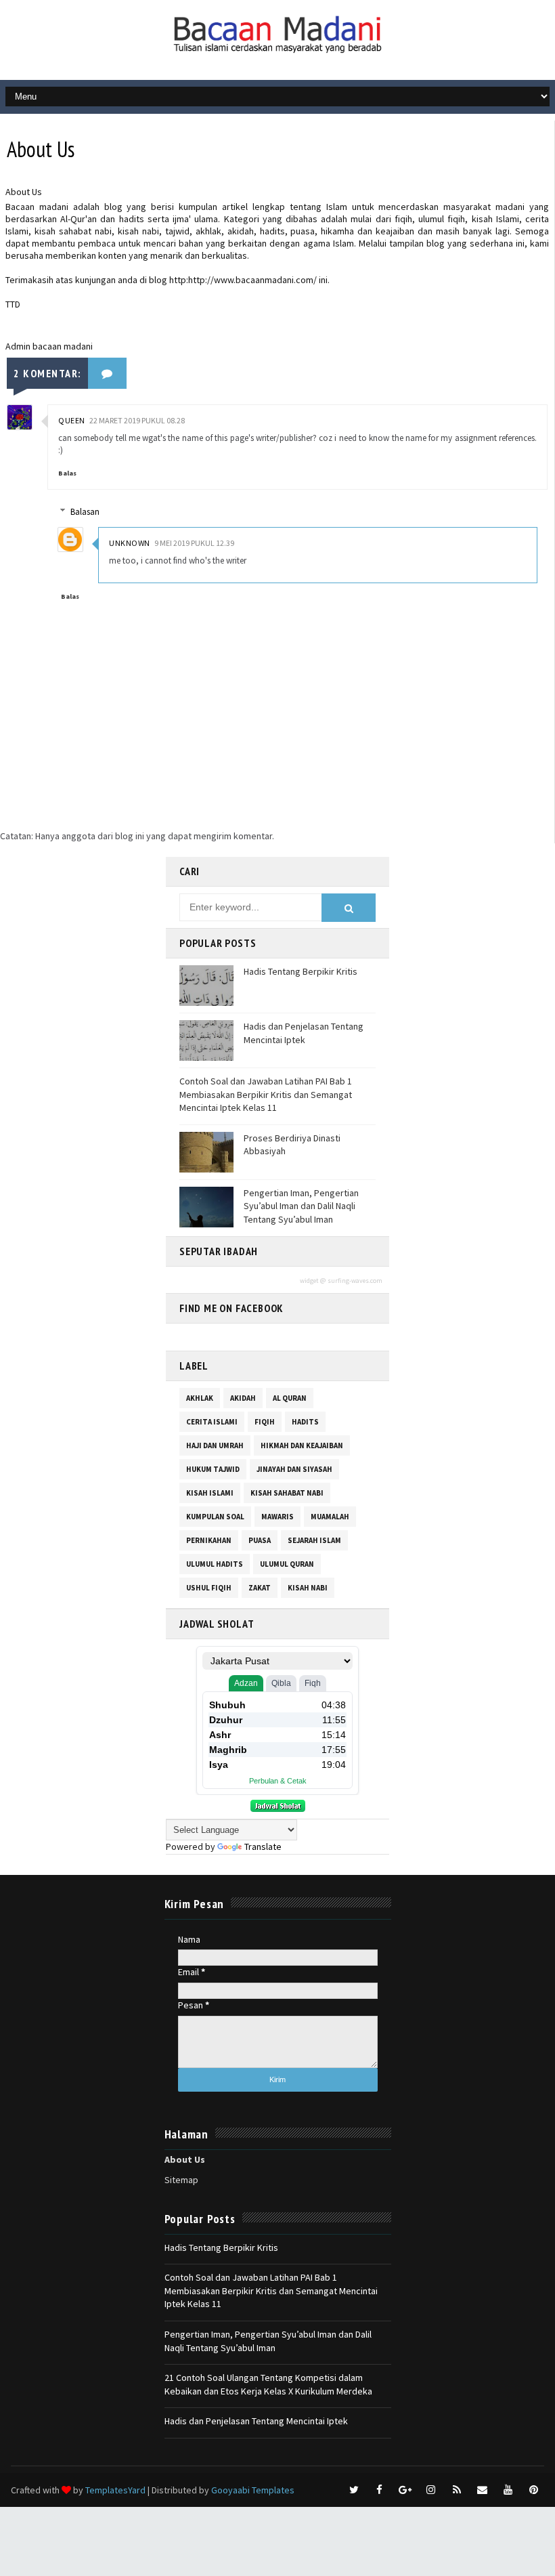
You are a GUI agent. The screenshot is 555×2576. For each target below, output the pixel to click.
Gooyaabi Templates (253, 2490)
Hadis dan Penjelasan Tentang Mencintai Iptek (304, 1033)
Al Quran (290, 1398)
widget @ (313, 1281)
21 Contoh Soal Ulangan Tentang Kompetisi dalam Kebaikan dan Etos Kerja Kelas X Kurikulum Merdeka (268, 2384)
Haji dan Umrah (215, 1445)
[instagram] (431, 2490)
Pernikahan (209, 1540)
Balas (67, 473)
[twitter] (354, 2490)
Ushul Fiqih (209, 1588)
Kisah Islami (210, 1493)
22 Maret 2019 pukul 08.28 (137, 420)
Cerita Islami (212, 1422)
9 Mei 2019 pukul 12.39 (194, 543)
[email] (483, 2490)
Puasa (260, 1540)
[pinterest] (534, 2490)
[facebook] (380, 2490)
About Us (185, 2159)
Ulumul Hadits (215, 1564)
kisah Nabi (308, 1588)
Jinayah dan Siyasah (294, 1469)
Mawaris (277, 1517)
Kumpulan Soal (215, 1517)
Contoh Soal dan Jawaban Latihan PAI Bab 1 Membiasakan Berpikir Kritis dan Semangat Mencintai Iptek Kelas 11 (266, 1094)
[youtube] (508, 2490)
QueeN (72, 420)
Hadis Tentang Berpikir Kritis (301, 971)
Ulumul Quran (287, 1564)
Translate (263, 1846)
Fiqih (265, 1422)
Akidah (243, 1398)
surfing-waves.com (355, 1281)
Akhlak (200, 1398)
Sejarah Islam (314, 1540)
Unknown (130, 543)
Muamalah (330, 1517)
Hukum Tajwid (213, 1469)
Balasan (85, 512)
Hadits (305, 1422)
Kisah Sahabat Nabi (287, 1493)
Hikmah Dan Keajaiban (302, 1445)
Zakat (260, 1588)
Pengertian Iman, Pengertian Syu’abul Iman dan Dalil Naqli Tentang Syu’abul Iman (301, 1206)
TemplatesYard (115, 2490)
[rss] (457, 2490)
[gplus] (405, 2490)
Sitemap (181, 2180)
